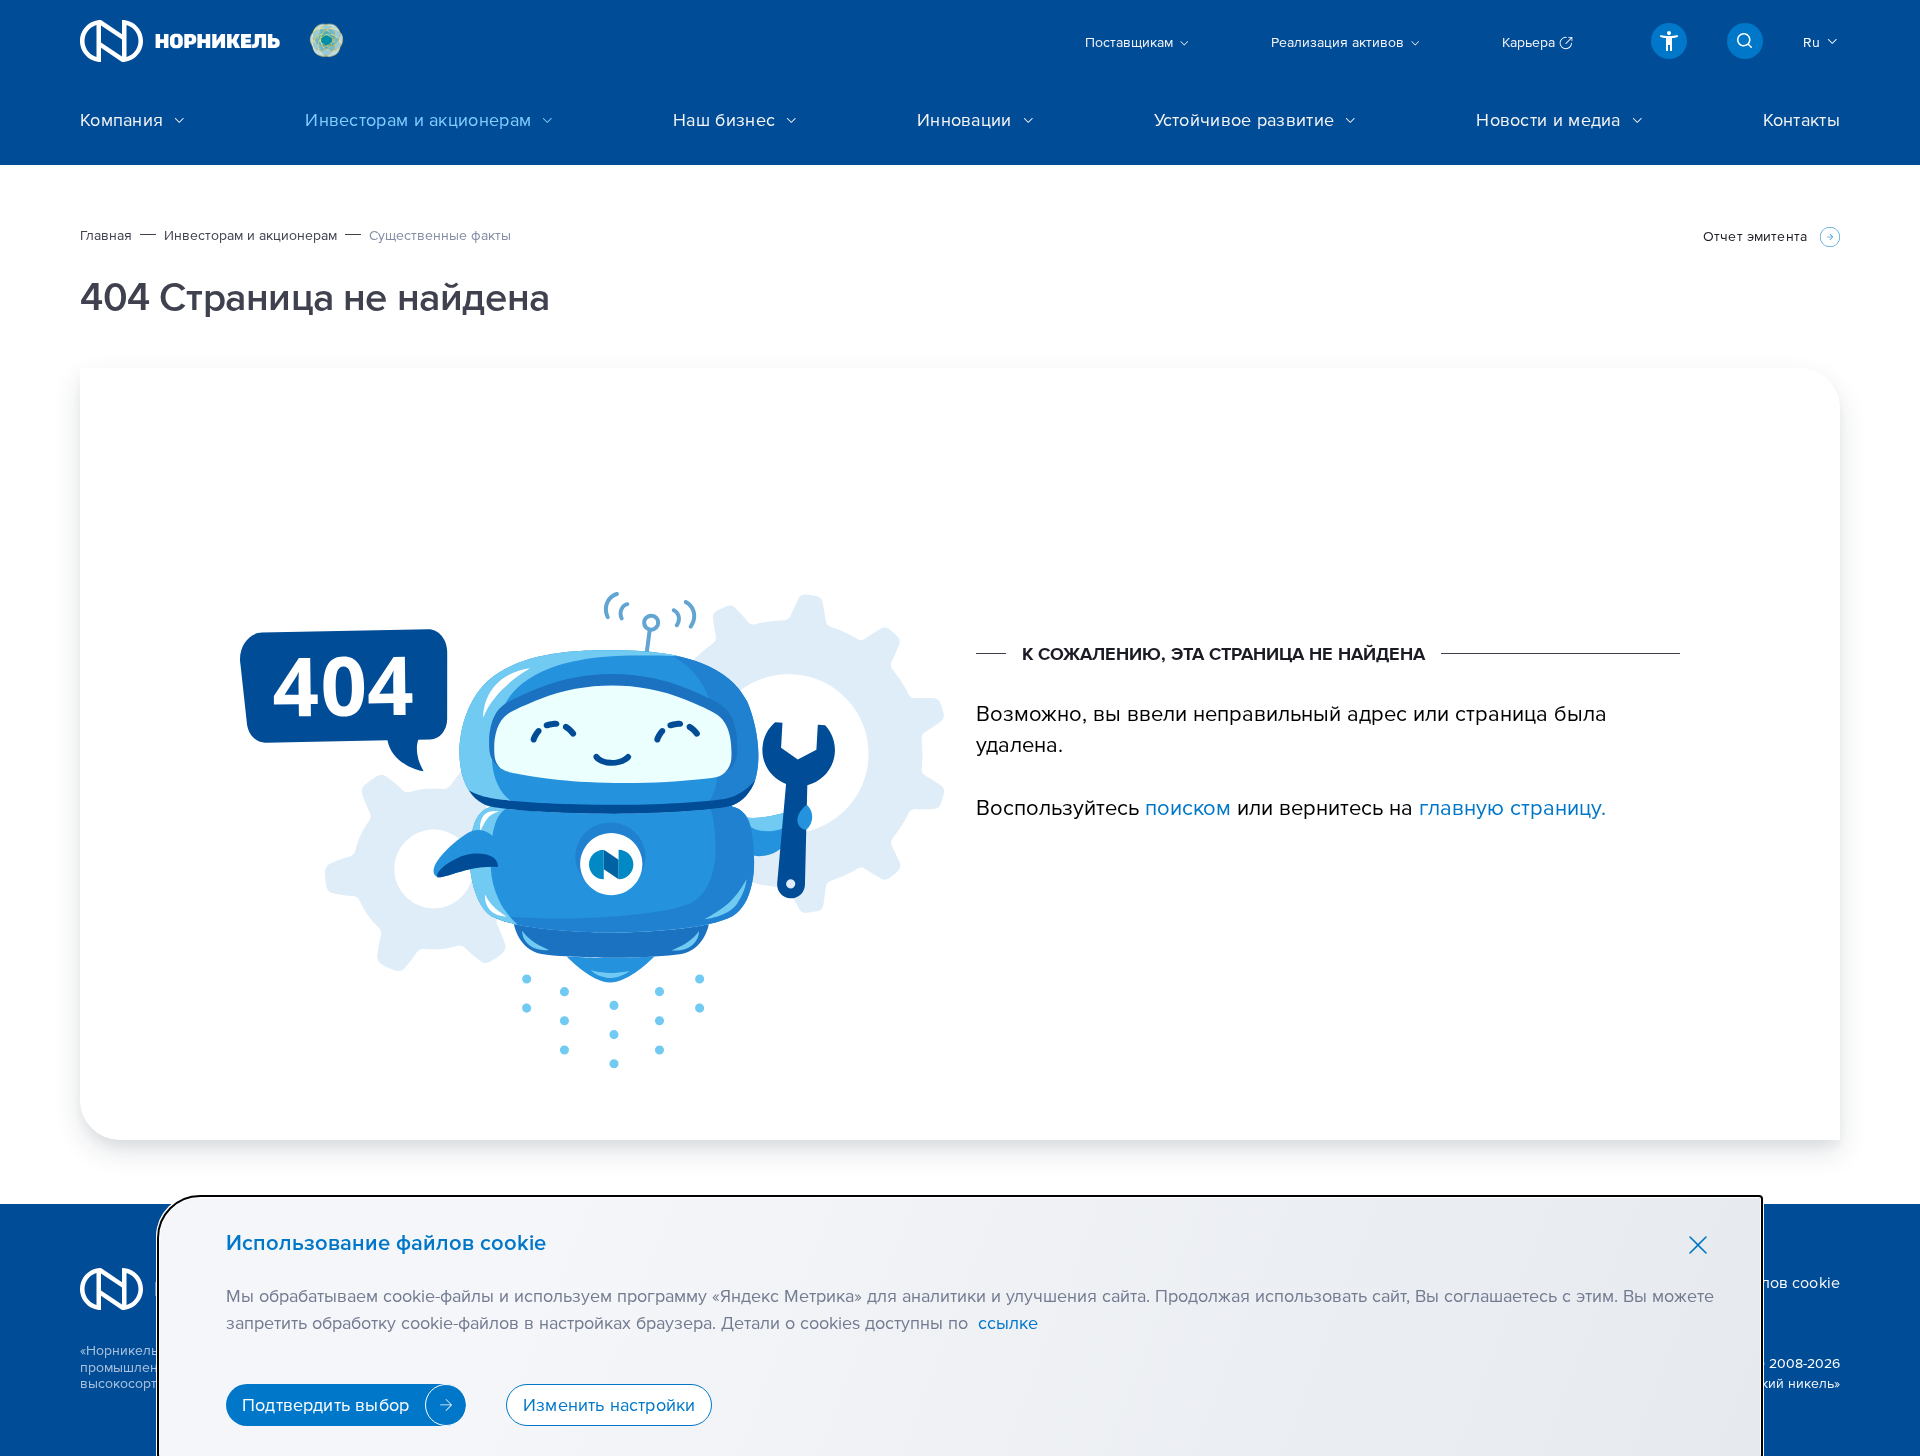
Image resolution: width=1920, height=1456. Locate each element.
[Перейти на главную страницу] (180, 41)
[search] (1745, 41)
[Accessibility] (1669, 41)
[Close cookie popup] (1698, 1244)
